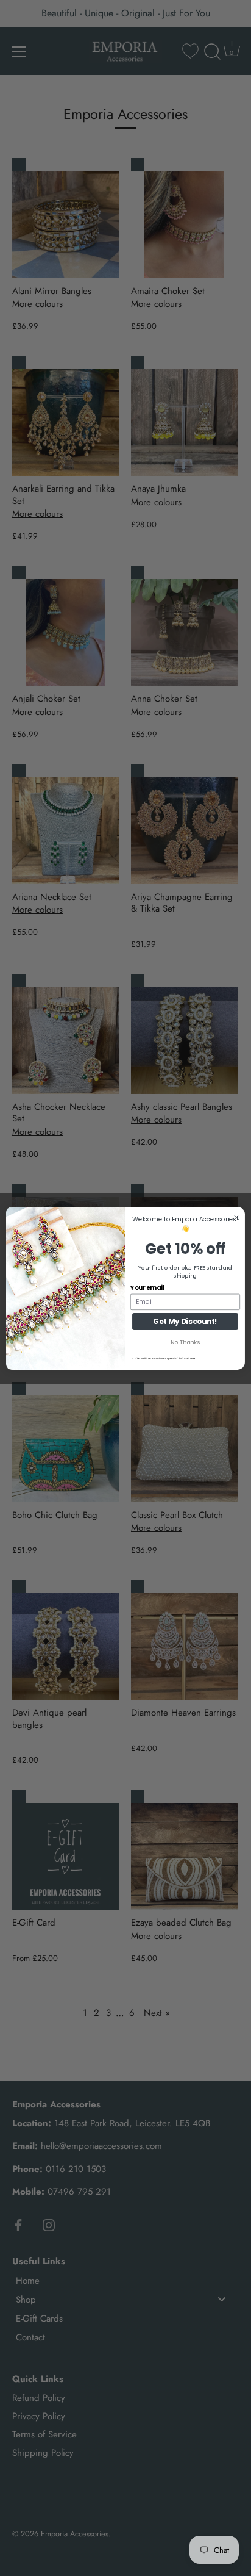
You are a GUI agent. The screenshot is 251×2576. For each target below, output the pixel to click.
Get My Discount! (185, 1321)
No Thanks (185, 1342)
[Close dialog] (236, 1217)
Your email (147, 1287)
